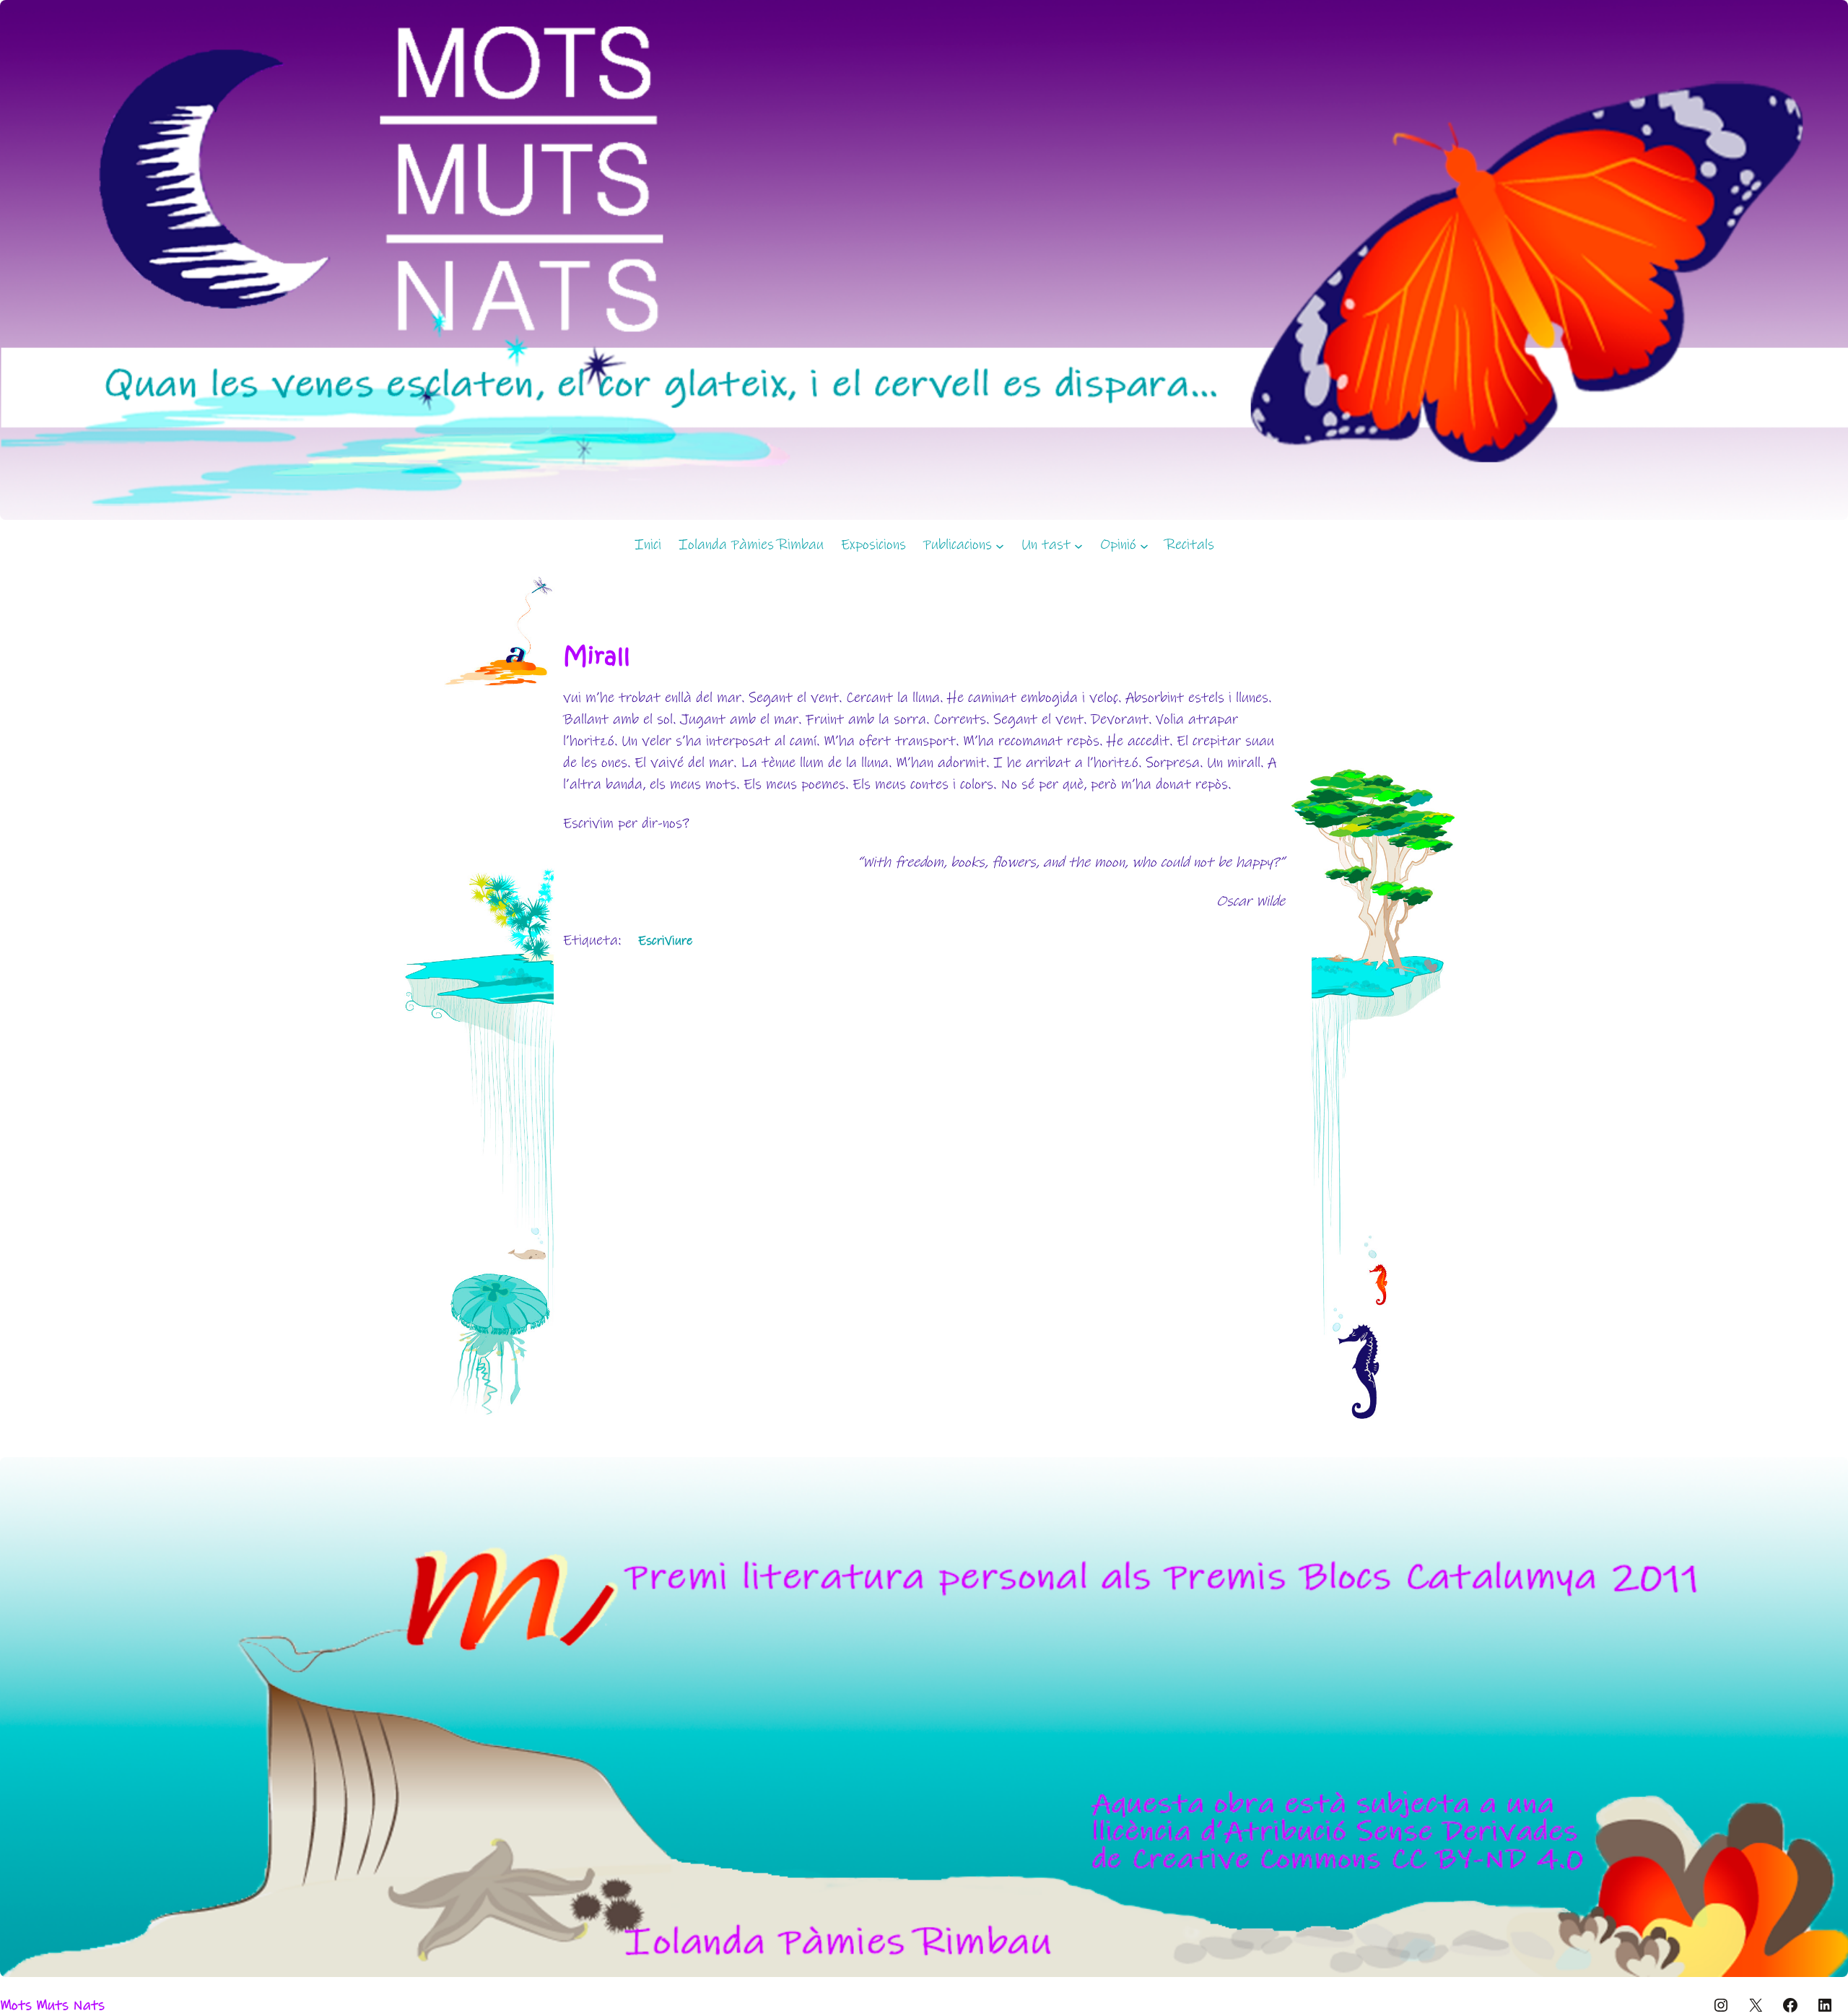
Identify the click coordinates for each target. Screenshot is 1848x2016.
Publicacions (958, 545)
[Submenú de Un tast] (1078, 545)
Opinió (1118, 545)
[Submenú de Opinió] (1144, 545)
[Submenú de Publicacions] (1000, 545)
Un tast (1046, 545)
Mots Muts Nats (52, 2006)
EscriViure (665, 941)
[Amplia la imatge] (1829, 1476)
